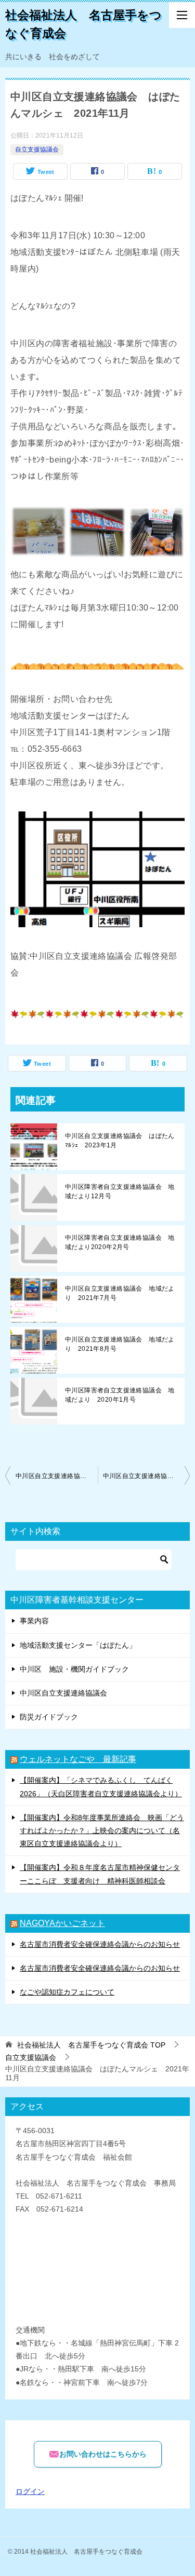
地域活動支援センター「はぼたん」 (78, 1645)
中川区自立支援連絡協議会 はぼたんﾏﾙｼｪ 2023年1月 (120, 1141)
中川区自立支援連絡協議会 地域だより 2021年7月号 (120, 1293)
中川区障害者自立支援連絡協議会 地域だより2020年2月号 (120, 1242)
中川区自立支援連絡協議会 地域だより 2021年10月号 (57, 1476)
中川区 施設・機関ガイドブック (74, 1669)
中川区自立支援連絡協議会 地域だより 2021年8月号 (120, 1344)
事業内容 (34, 1621)
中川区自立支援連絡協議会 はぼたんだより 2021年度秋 (147, 1476)
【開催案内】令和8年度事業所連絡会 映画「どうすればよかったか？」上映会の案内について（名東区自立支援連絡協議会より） (102, 1831)
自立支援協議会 (37, 150)
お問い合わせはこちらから (103, 2454)
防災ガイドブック (49, 1717)
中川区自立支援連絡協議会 (63, 1693)
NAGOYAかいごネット (62, 1923)
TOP (91, 2045)
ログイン (30, 2491)
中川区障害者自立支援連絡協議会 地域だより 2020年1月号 (120, 1395)
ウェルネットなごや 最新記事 (78, 1759)
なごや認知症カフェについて (67, 1992)
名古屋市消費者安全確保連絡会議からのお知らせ (100, 1944)
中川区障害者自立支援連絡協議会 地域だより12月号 (120, 1191)
